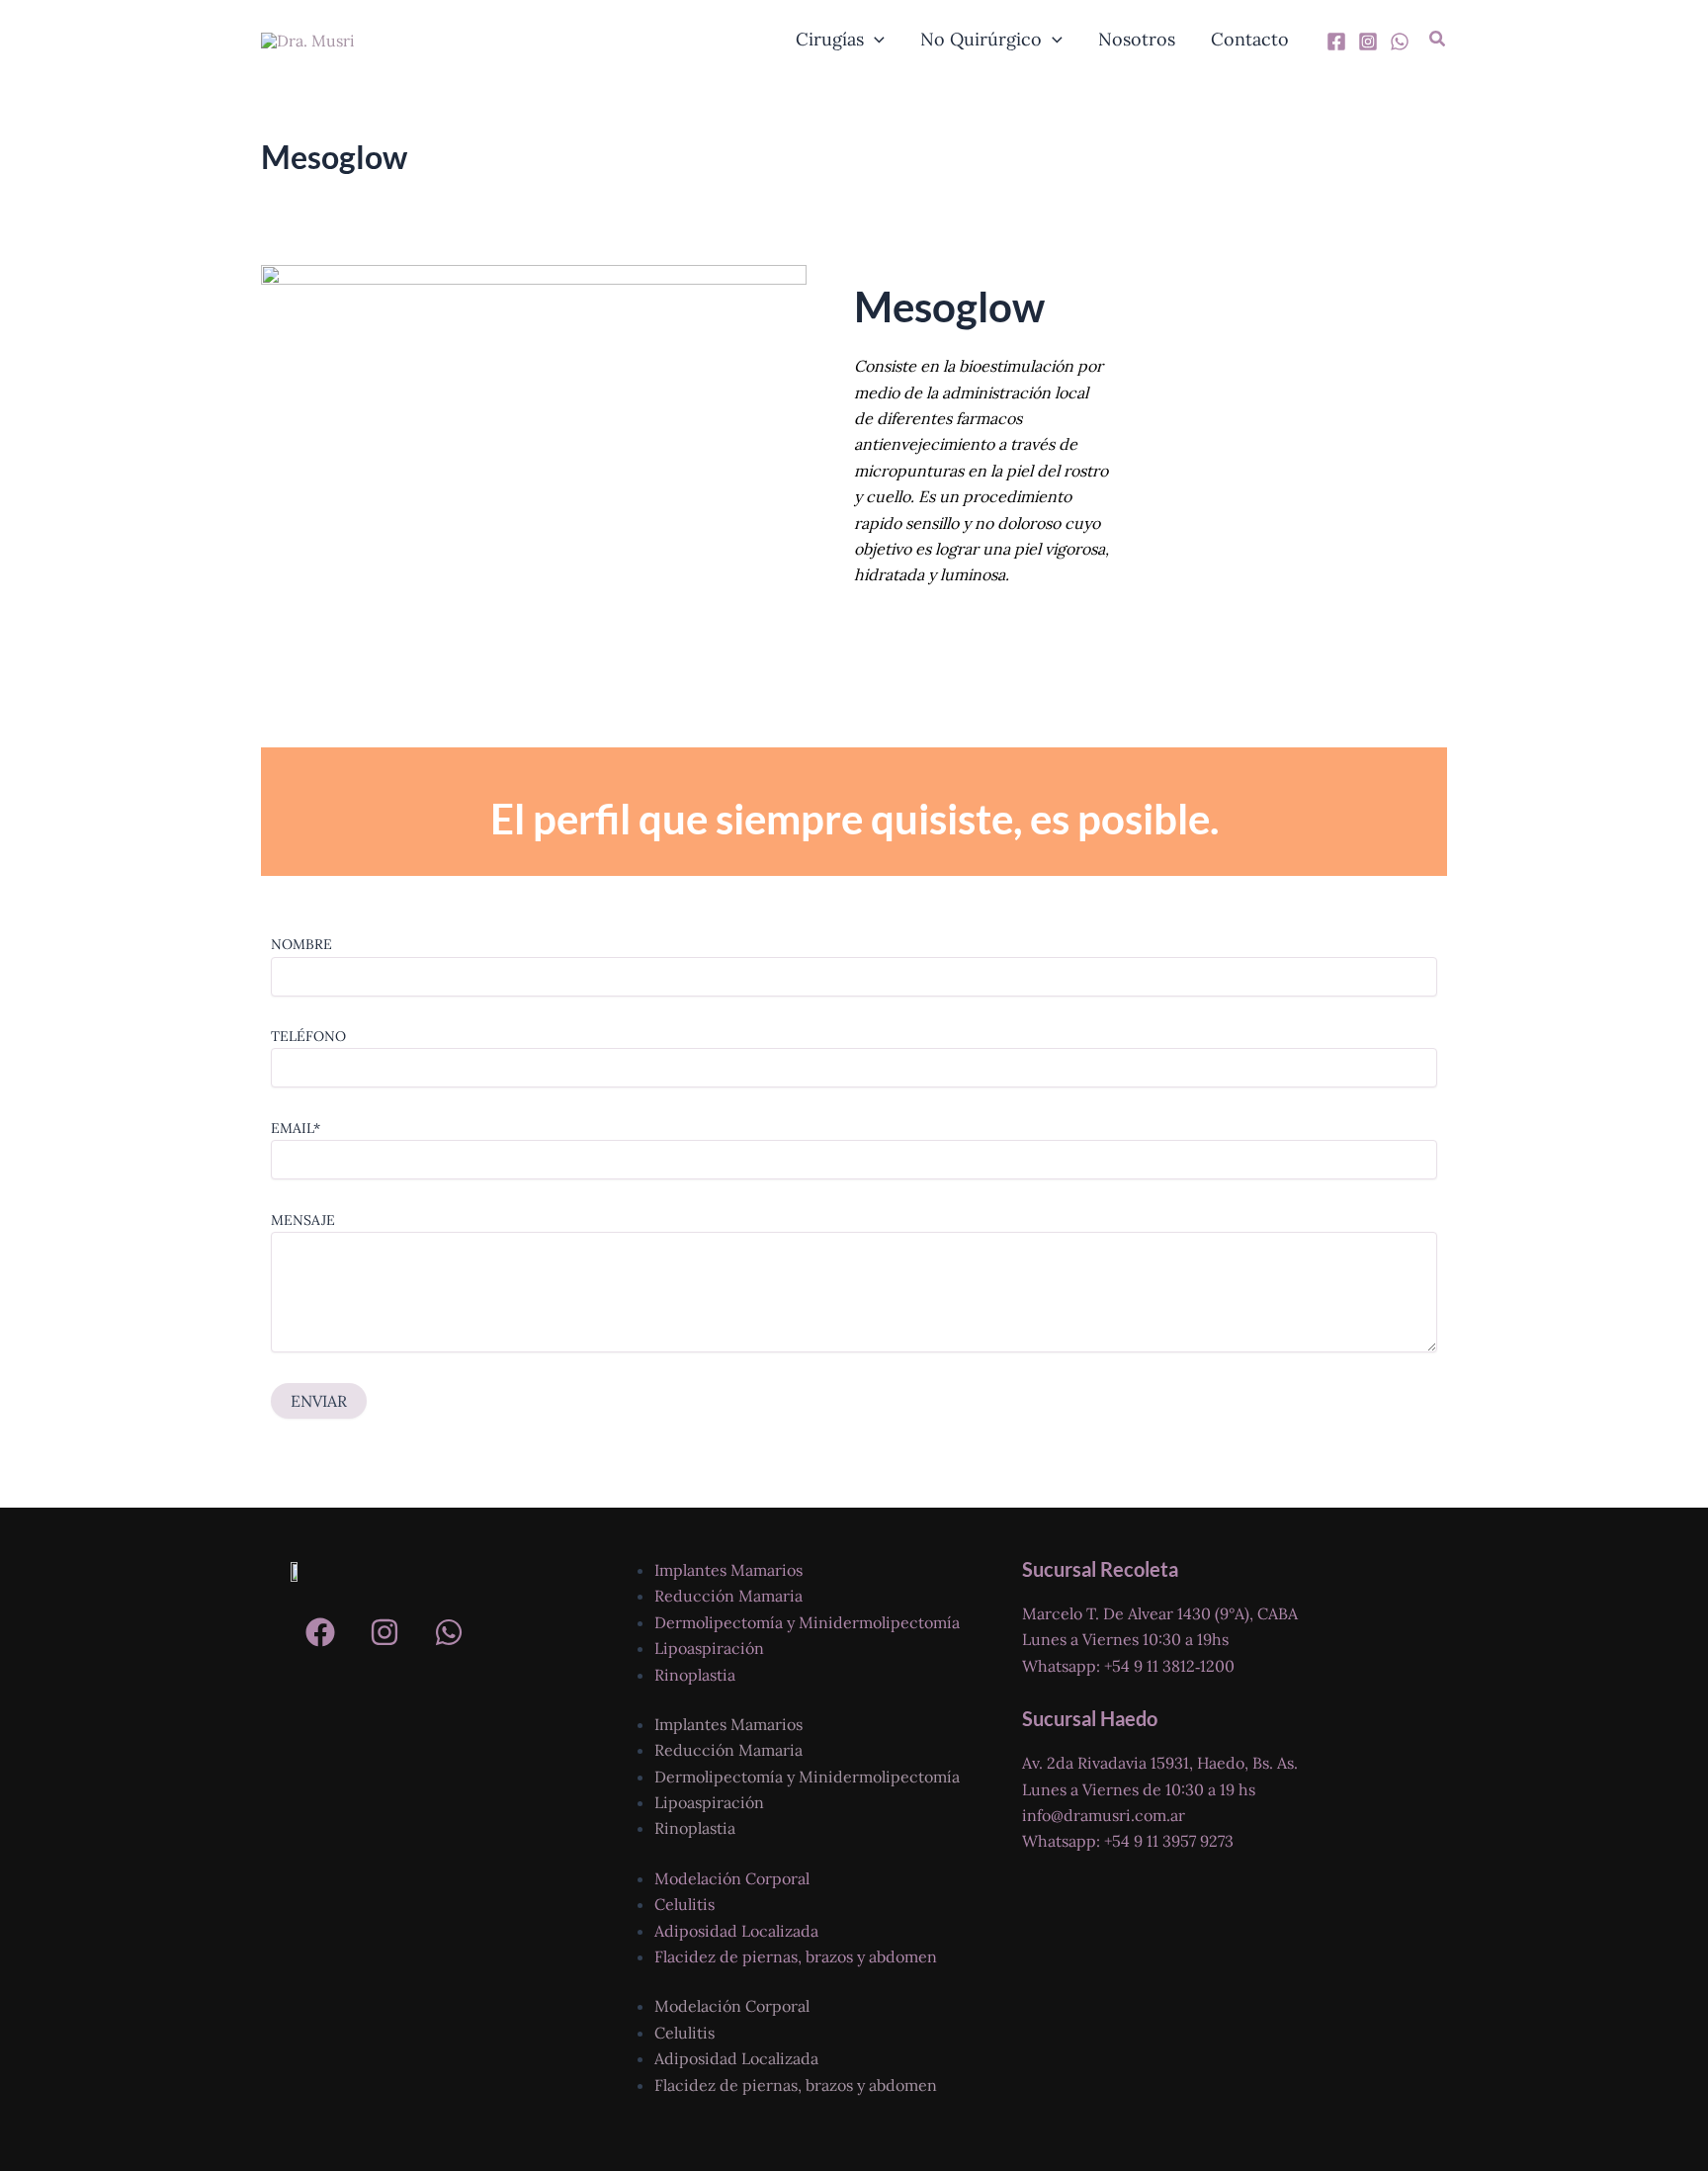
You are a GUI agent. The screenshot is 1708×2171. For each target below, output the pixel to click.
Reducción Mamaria (728, 1596)
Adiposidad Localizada (736, 1931)
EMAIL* (296, 1128)
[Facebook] (1336, 42)
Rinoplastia (695, 1675)
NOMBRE (301, 944)
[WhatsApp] (1400, 42)
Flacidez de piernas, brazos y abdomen (796, 1956)
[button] (874, 40)
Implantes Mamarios (728, 1570)
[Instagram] (1368, 42)
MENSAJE (303, 1220)
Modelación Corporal (732, 1878)
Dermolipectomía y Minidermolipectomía (807, 1622)
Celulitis (684, 1904)
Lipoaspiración (709, 1648)
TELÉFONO (308, 1036)
